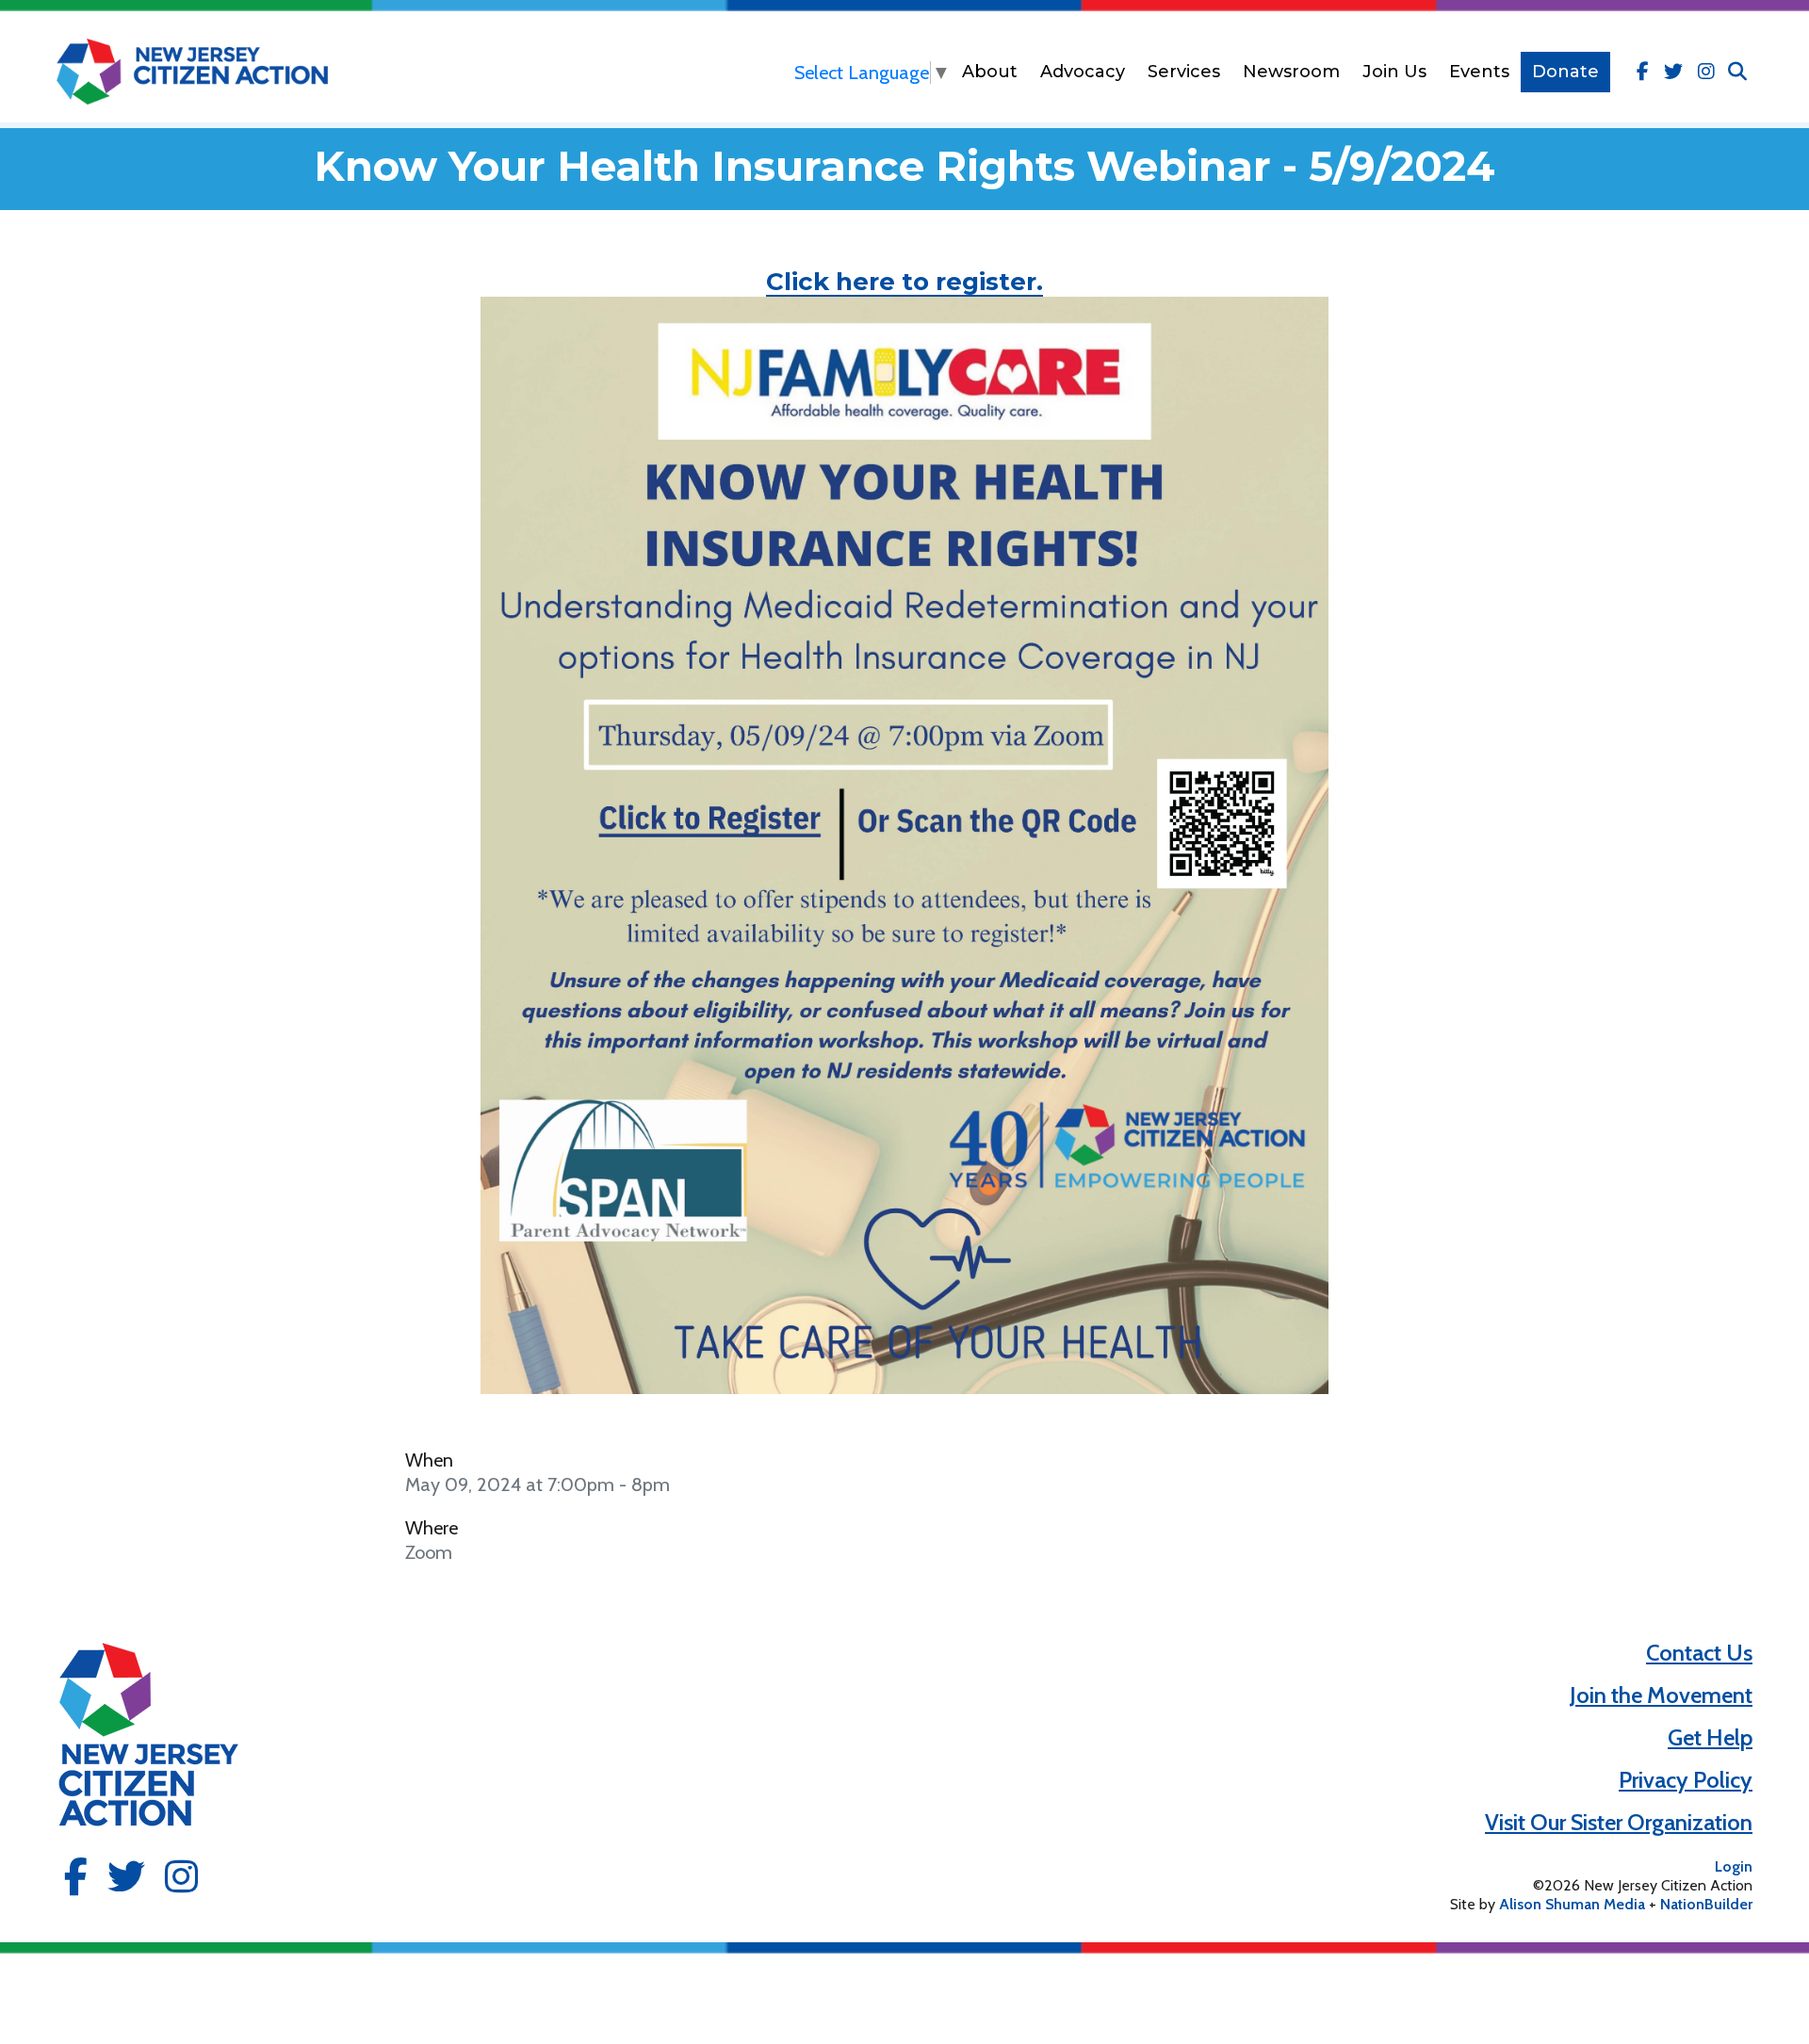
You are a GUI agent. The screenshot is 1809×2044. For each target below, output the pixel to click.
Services (1184, 72)
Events (1479, 72)
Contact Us (1699, 1653)
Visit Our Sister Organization (1619, 1822)
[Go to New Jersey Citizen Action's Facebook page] (1643, 72)
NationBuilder (1706, 1904)
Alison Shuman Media (1572, 1904)
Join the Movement (1661, 1695)
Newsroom (1291, 72)
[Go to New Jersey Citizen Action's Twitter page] (1673, 72)
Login (1734, 1866)
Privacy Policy (1686, 1780)
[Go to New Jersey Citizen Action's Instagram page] (1706, 72)
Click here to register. (904, 282)
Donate (1565, 72)
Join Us (1394, 72)
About (990, 72)
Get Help (1710, 1737)
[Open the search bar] (1737, 72)
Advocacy (1083, 72)
